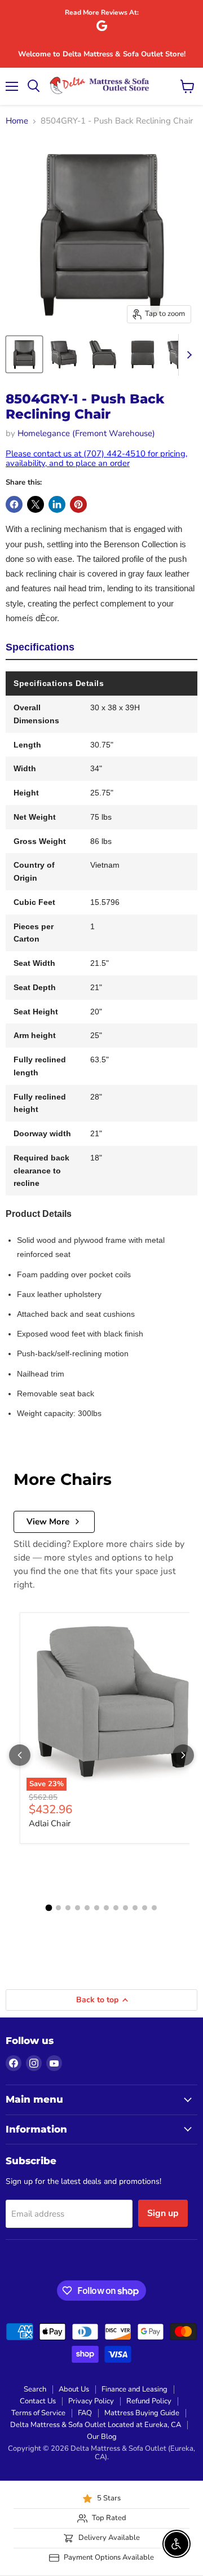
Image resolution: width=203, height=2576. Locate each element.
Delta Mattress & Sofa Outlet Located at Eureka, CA (96, 2425)
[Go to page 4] (78, 1908)
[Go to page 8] (116, 1908)
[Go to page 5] (87, 1908)
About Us (74, 2389)
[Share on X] (36, 504)
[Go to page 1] (49, 1907)
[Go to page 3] (68, 1908)
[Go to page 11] (145, 1908)
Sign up (163, 2213)
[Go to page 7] (106, 1908)
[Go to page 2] (58, 1908)
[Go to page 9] (125, 1908)
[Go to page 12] (154, 1908)
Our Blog (102, 2437)
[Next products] (183, 1755)
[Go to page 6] (97, 1908)
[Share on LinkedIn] (57, 504)
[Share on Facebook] (14, 504)
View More (48, 1522)
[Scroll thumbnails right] (187, 355)
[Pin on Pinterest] (78, 504)
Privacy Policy (91, 2401)
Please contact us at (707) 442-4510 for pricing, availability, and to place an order (96, 458)
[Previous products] (20, 1755)
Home (17, 121)
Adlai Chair (50, 1823)
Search (35, 2389)
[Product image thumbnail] (64, 354)
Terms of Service (38, 2413)
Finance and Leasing (134, 2389)
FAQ (85, 2413)
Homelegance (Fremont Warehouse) (86, 433)
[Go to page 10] (135, 1908)
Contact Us (38, 2401)
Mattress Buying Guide (142, 2413)
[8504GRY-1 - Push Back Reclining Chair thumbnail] (24, 354)
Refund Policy (149, 2401)
